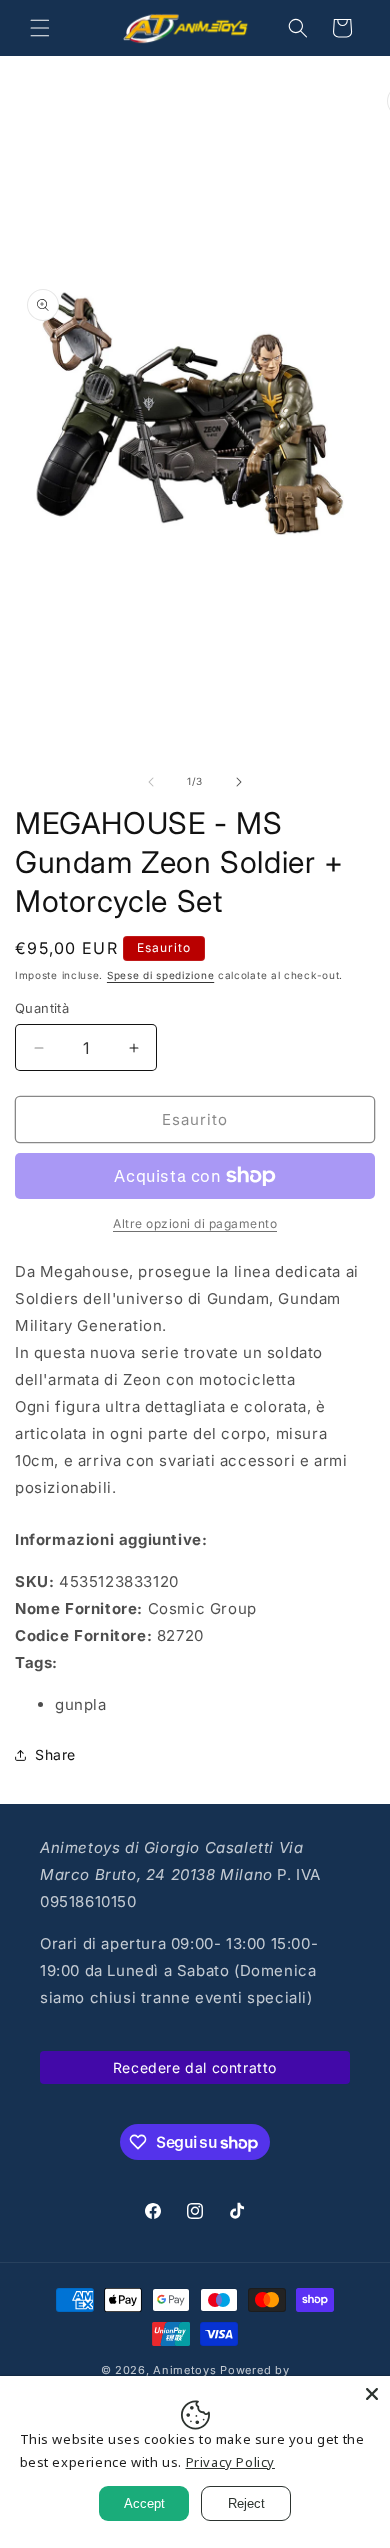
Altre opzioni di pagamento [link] (195, 1223)
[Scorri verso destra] (239, 782)
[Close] (372, 2394)
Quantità (42, 1008)
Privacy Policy (230, 2462)
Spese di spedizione (160, 975)
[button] (40, 28)
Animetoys (184, 2370)
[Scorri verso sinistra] (151, 782)
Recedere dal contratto (195, 2067)
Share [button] (55, 1754)
